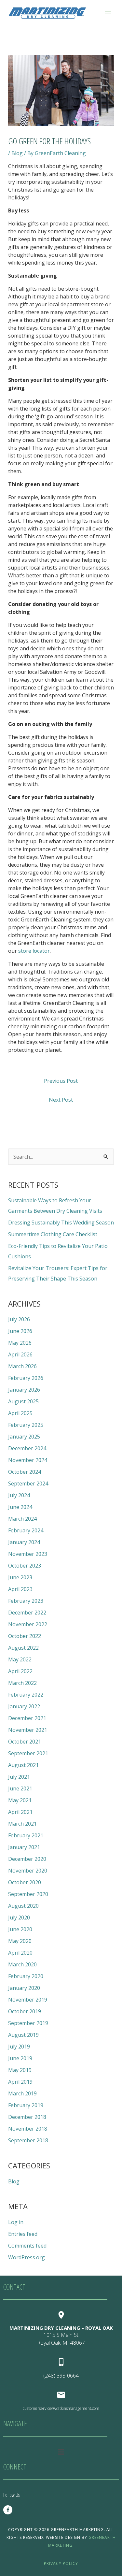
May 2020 (20, 1941)
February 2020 (26, 1976)
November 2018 (28, 2129)
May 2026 (20, 1343)
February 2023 (26, 1601)
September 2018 (28, 2140)
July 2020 (19, 1918)
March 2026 (22, 1366)
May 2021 (20, 1800)
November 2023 (28, 1554)
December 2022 (27, 1613)
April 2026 (20, 1354)
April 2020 (20, 1953)
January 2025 (24, 1437)
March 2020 (22, 1964)
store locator (34, 951)
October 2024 (25, 1472)
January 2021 (24, 1847)
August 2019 (23, 2035)
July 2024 (19, 1495)
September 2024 (28, 1483)
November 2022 (28, 1624)
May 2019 (20, 2070)
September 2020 (28, 1894)
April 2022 (20, 1671)
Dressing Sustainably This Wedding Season (61, 1223)
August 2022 (23, 1648)
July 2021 (19, 1777)
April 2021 (20, 1812)
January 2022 (24, 1706)
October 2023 (25, 1566)
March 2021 (22, 1824)
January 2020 (24, 1988)
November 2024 (28, 1460)
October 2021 (25, 1742)
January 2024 (24, 1542)
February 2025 (26, 1425)
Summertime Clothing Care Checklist (53, 1234)
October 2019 (25, 2011)
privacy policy (61, 2563)
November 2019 (28, 2000)
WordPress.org (27, 2257)
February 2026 (26, 1378)
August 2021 (23, 1765)
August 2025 (23, 1401)
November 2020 (28, 1871)
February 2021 (26, 1835)
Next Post (61, 1100)
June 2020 (20, 1929)
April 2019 (20, 2082)
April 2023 (20, 1589)
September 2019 (28, 2023)
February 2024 (26, 1530)
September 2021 (28, 1753)
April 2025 (20, 1413)
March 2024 (22, 1519)
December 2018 (27, 2117)
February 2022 (26, 1695)
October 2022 (25, 1636)
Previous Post (61, 1081)
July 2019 (19, 2047)
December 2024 (27, 1448)
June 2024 (20, 1507)
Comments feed (27, 2246)
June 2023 (20, 1577)
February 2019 (26, 2105)
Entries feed (23, 2234)
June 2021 (20, 1788)
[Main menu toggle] (108, 13)
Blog (17, 153)
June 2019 (20, 2058)
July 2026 (19, 1319)
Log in (16, 2222)
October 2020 (25, 1882)
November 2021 (28, 1730)
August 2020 (23, 1906)
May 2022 (20, 1659)
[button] (61, 2452)
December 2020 (27, 1859)
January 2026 (24, 1390)
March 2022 (22, 1683)
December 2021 (27, 1718)
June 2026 (20, 1331)
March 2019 (22, 2093)
